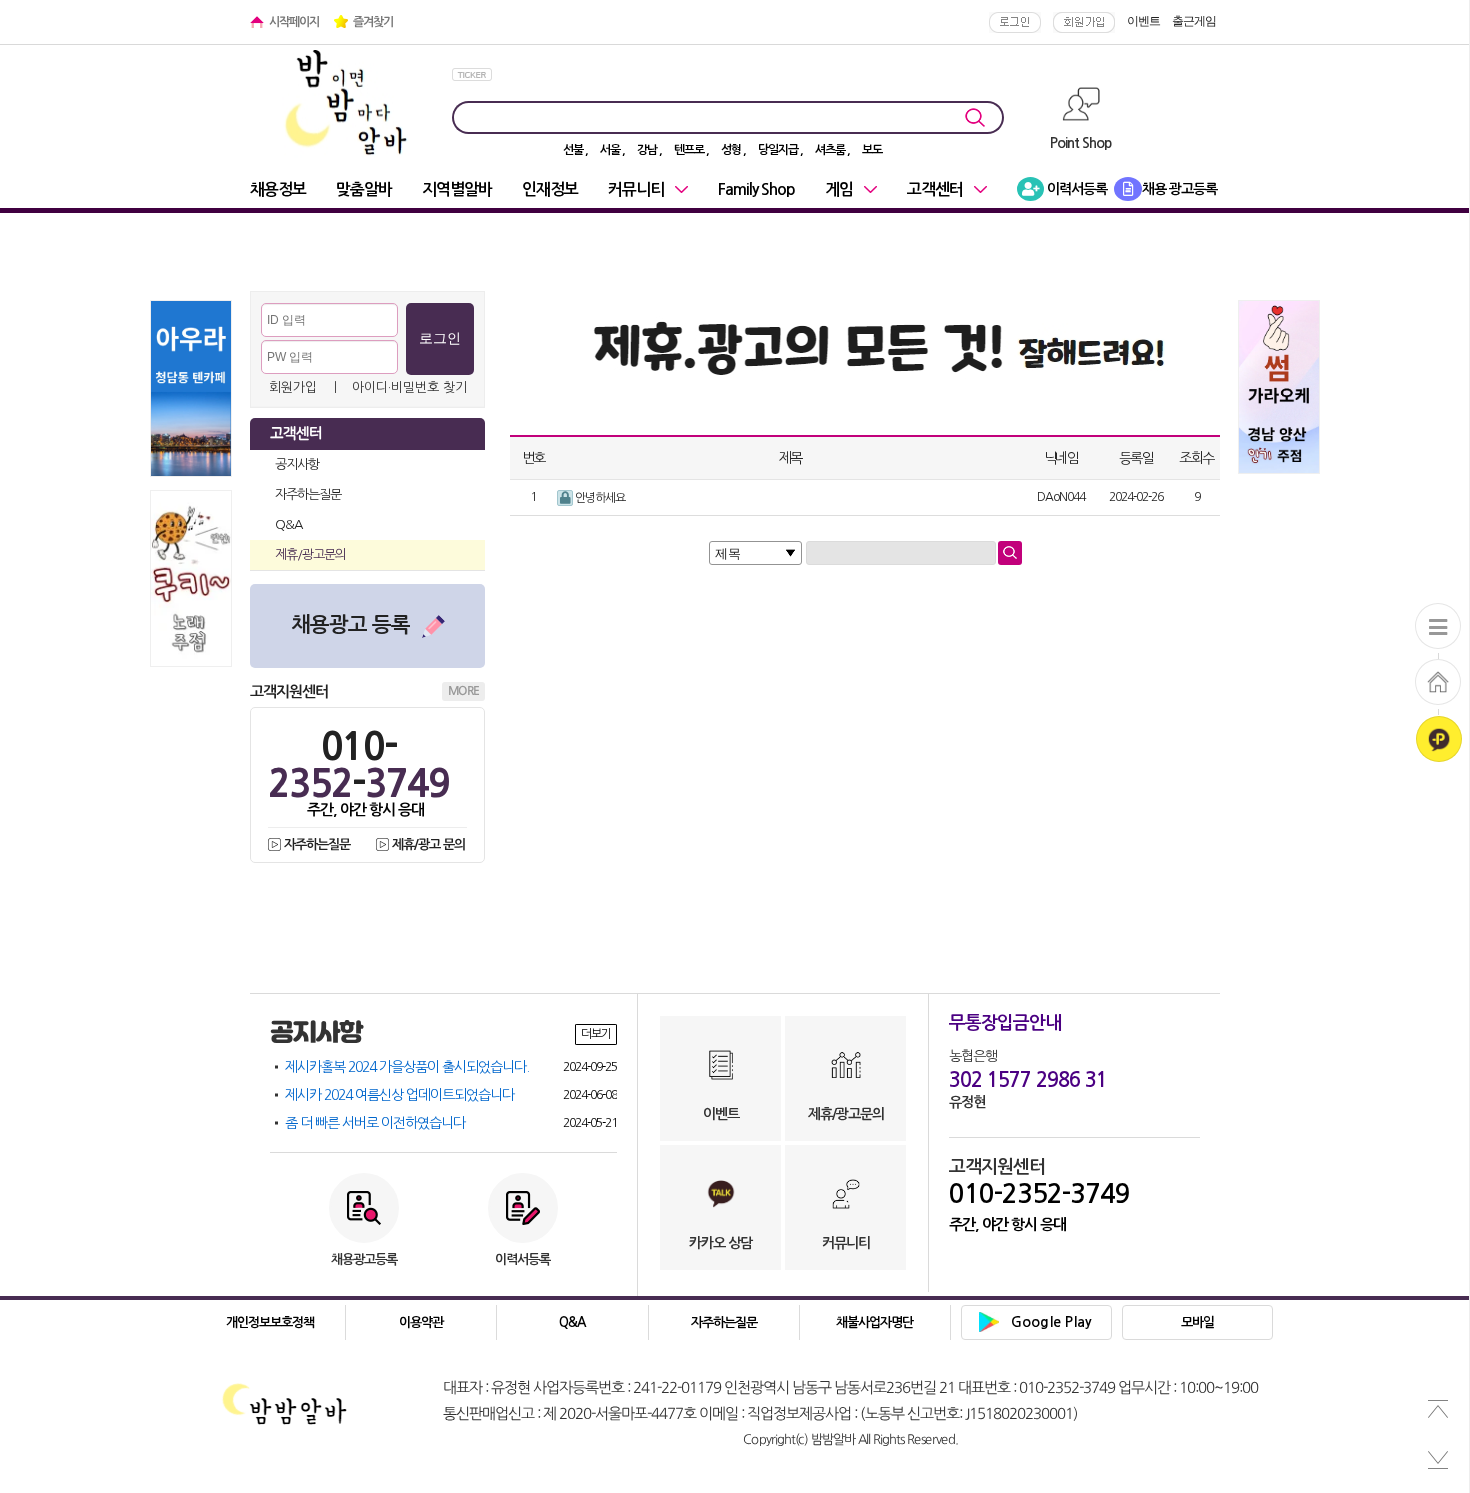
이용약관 (421, 1322)
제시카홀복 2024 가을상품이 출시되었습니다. (451, 1067)
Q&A (288, 524)
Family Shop (756, 189)
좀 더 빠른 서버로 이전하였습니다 (451, 1123)
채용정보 (278, 189)
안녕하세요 (599, 498)
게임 (839, 189)
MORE (463, 691)
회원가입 (293, 387)
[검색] (1010, 553)
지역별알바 (457, 189)
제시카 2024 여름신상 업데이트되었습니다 (451, 1095)
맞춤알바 (364, 189)
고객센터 (935, 189)
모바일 (1197, 1322)
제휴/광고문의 (310, 554)
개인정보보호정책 (270, 1322)
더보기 (596, 1034)
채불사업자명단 (874, 1322)
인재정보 (550, 189)
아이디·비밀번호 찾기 (409, 387)
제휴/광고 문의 (428, 844)
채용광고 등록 (350, 624)
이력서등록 (1075, 189)
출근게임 (1194, 21)
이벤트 (1143, 21)
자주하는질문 (308, 494)
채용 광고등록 (1179, 189)
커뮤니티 (636, 189)
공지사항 (297, 464)
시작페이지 (294, 22)
